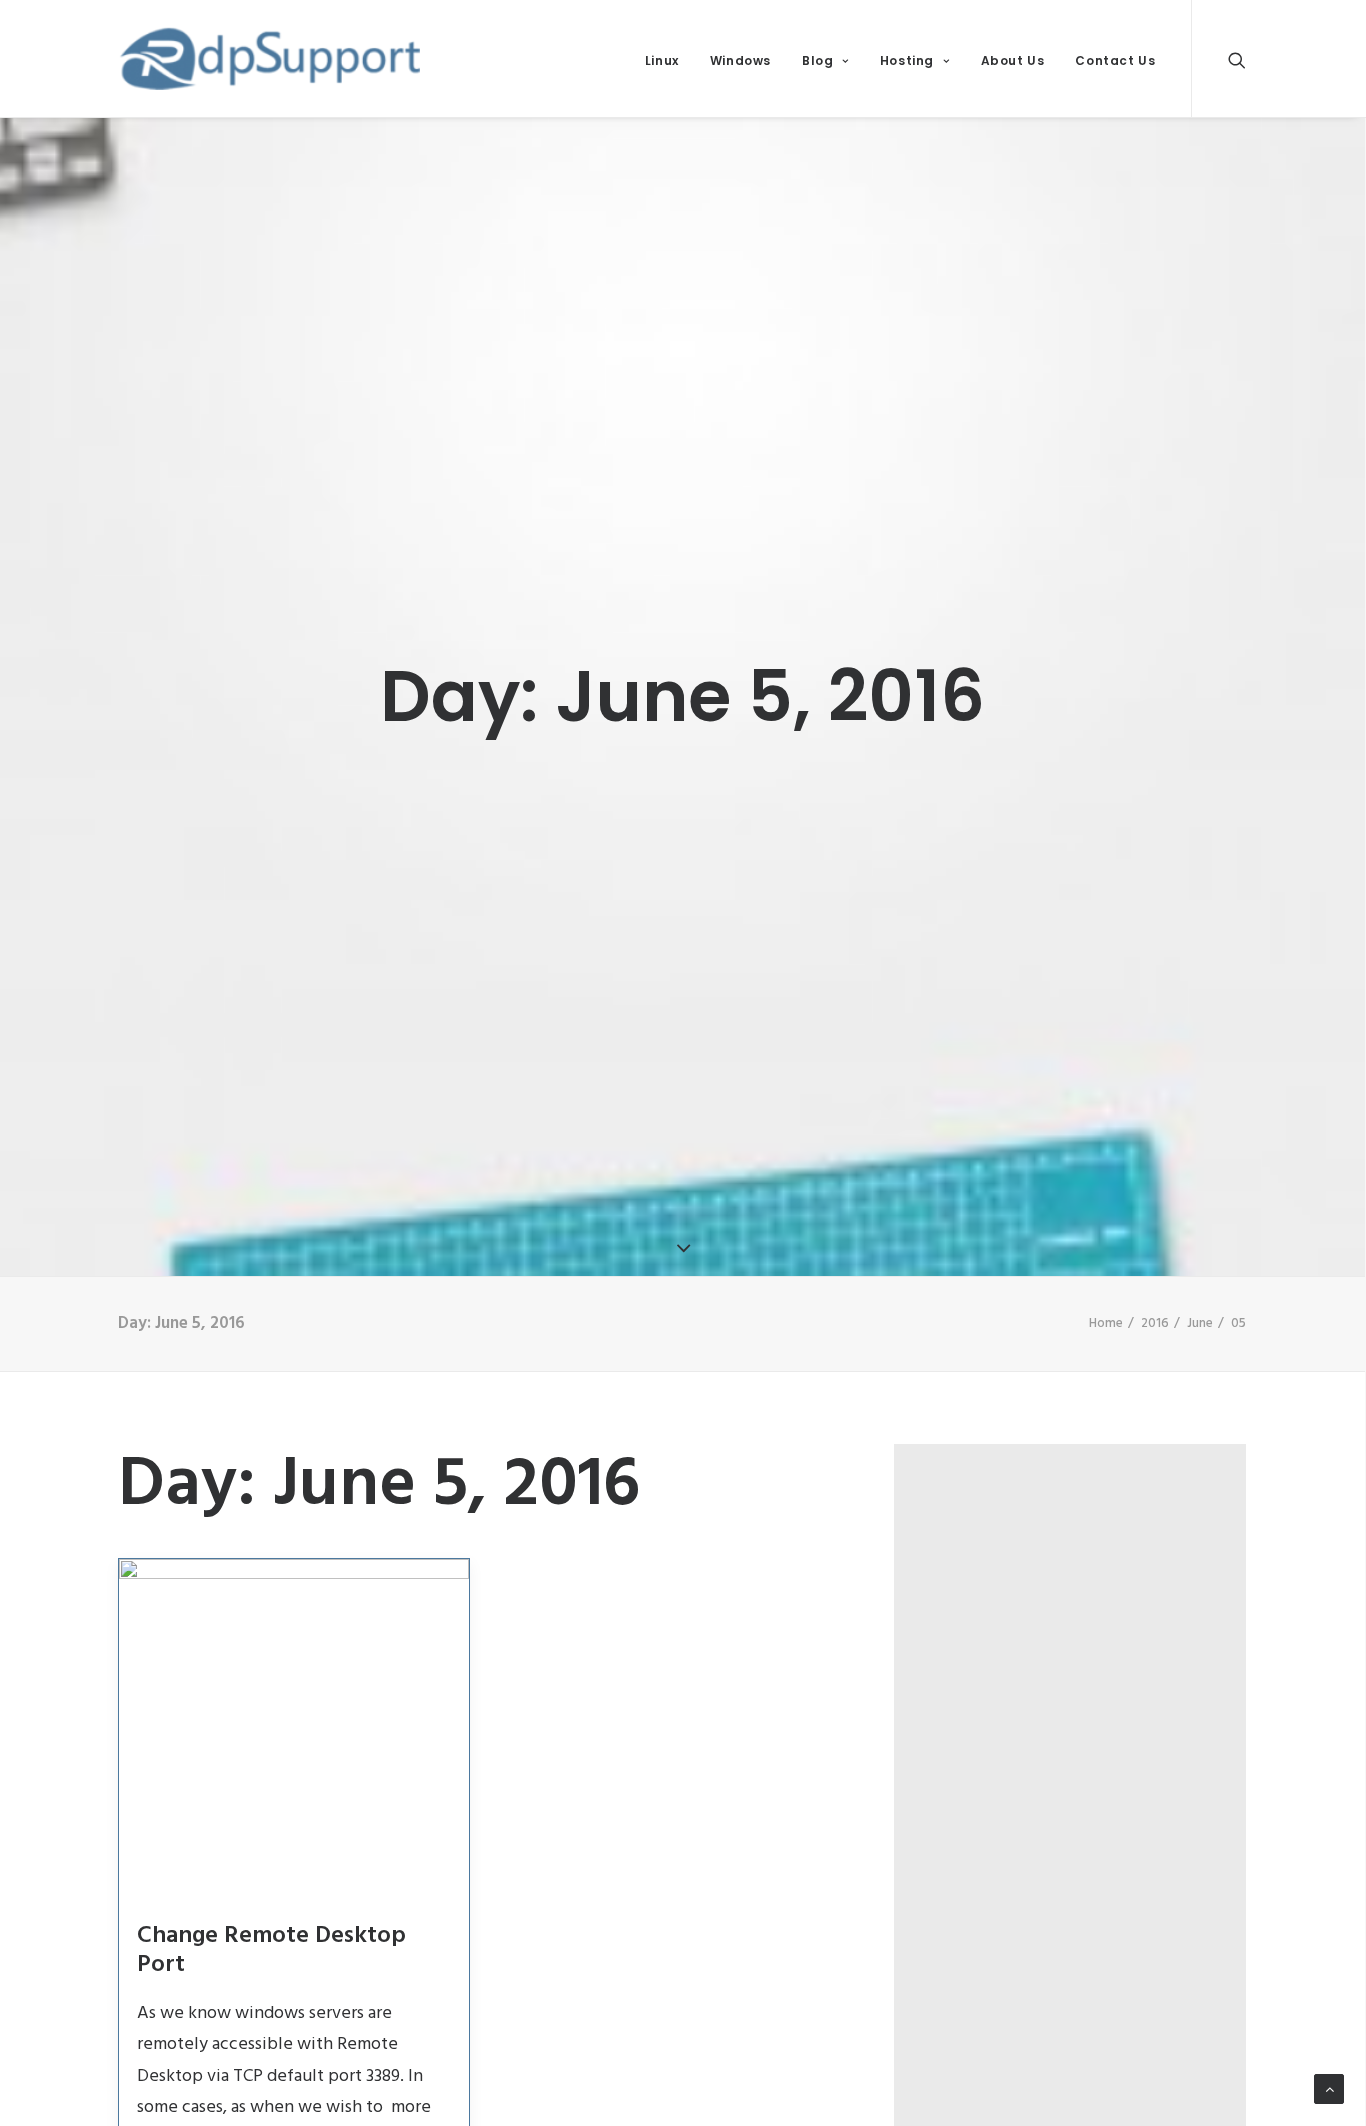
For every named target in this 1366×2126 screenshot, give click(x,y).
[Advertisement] (1080, 1598)
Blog (817, 60)
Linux (662, 60)
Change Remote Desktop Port (271, 1950)
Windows (740, 60)
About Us (1013, 60)
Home (1106, 1323)
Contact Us (1115, 60)
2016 (1155, 1323)
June (1200, 1323)
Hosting (907, 60)
